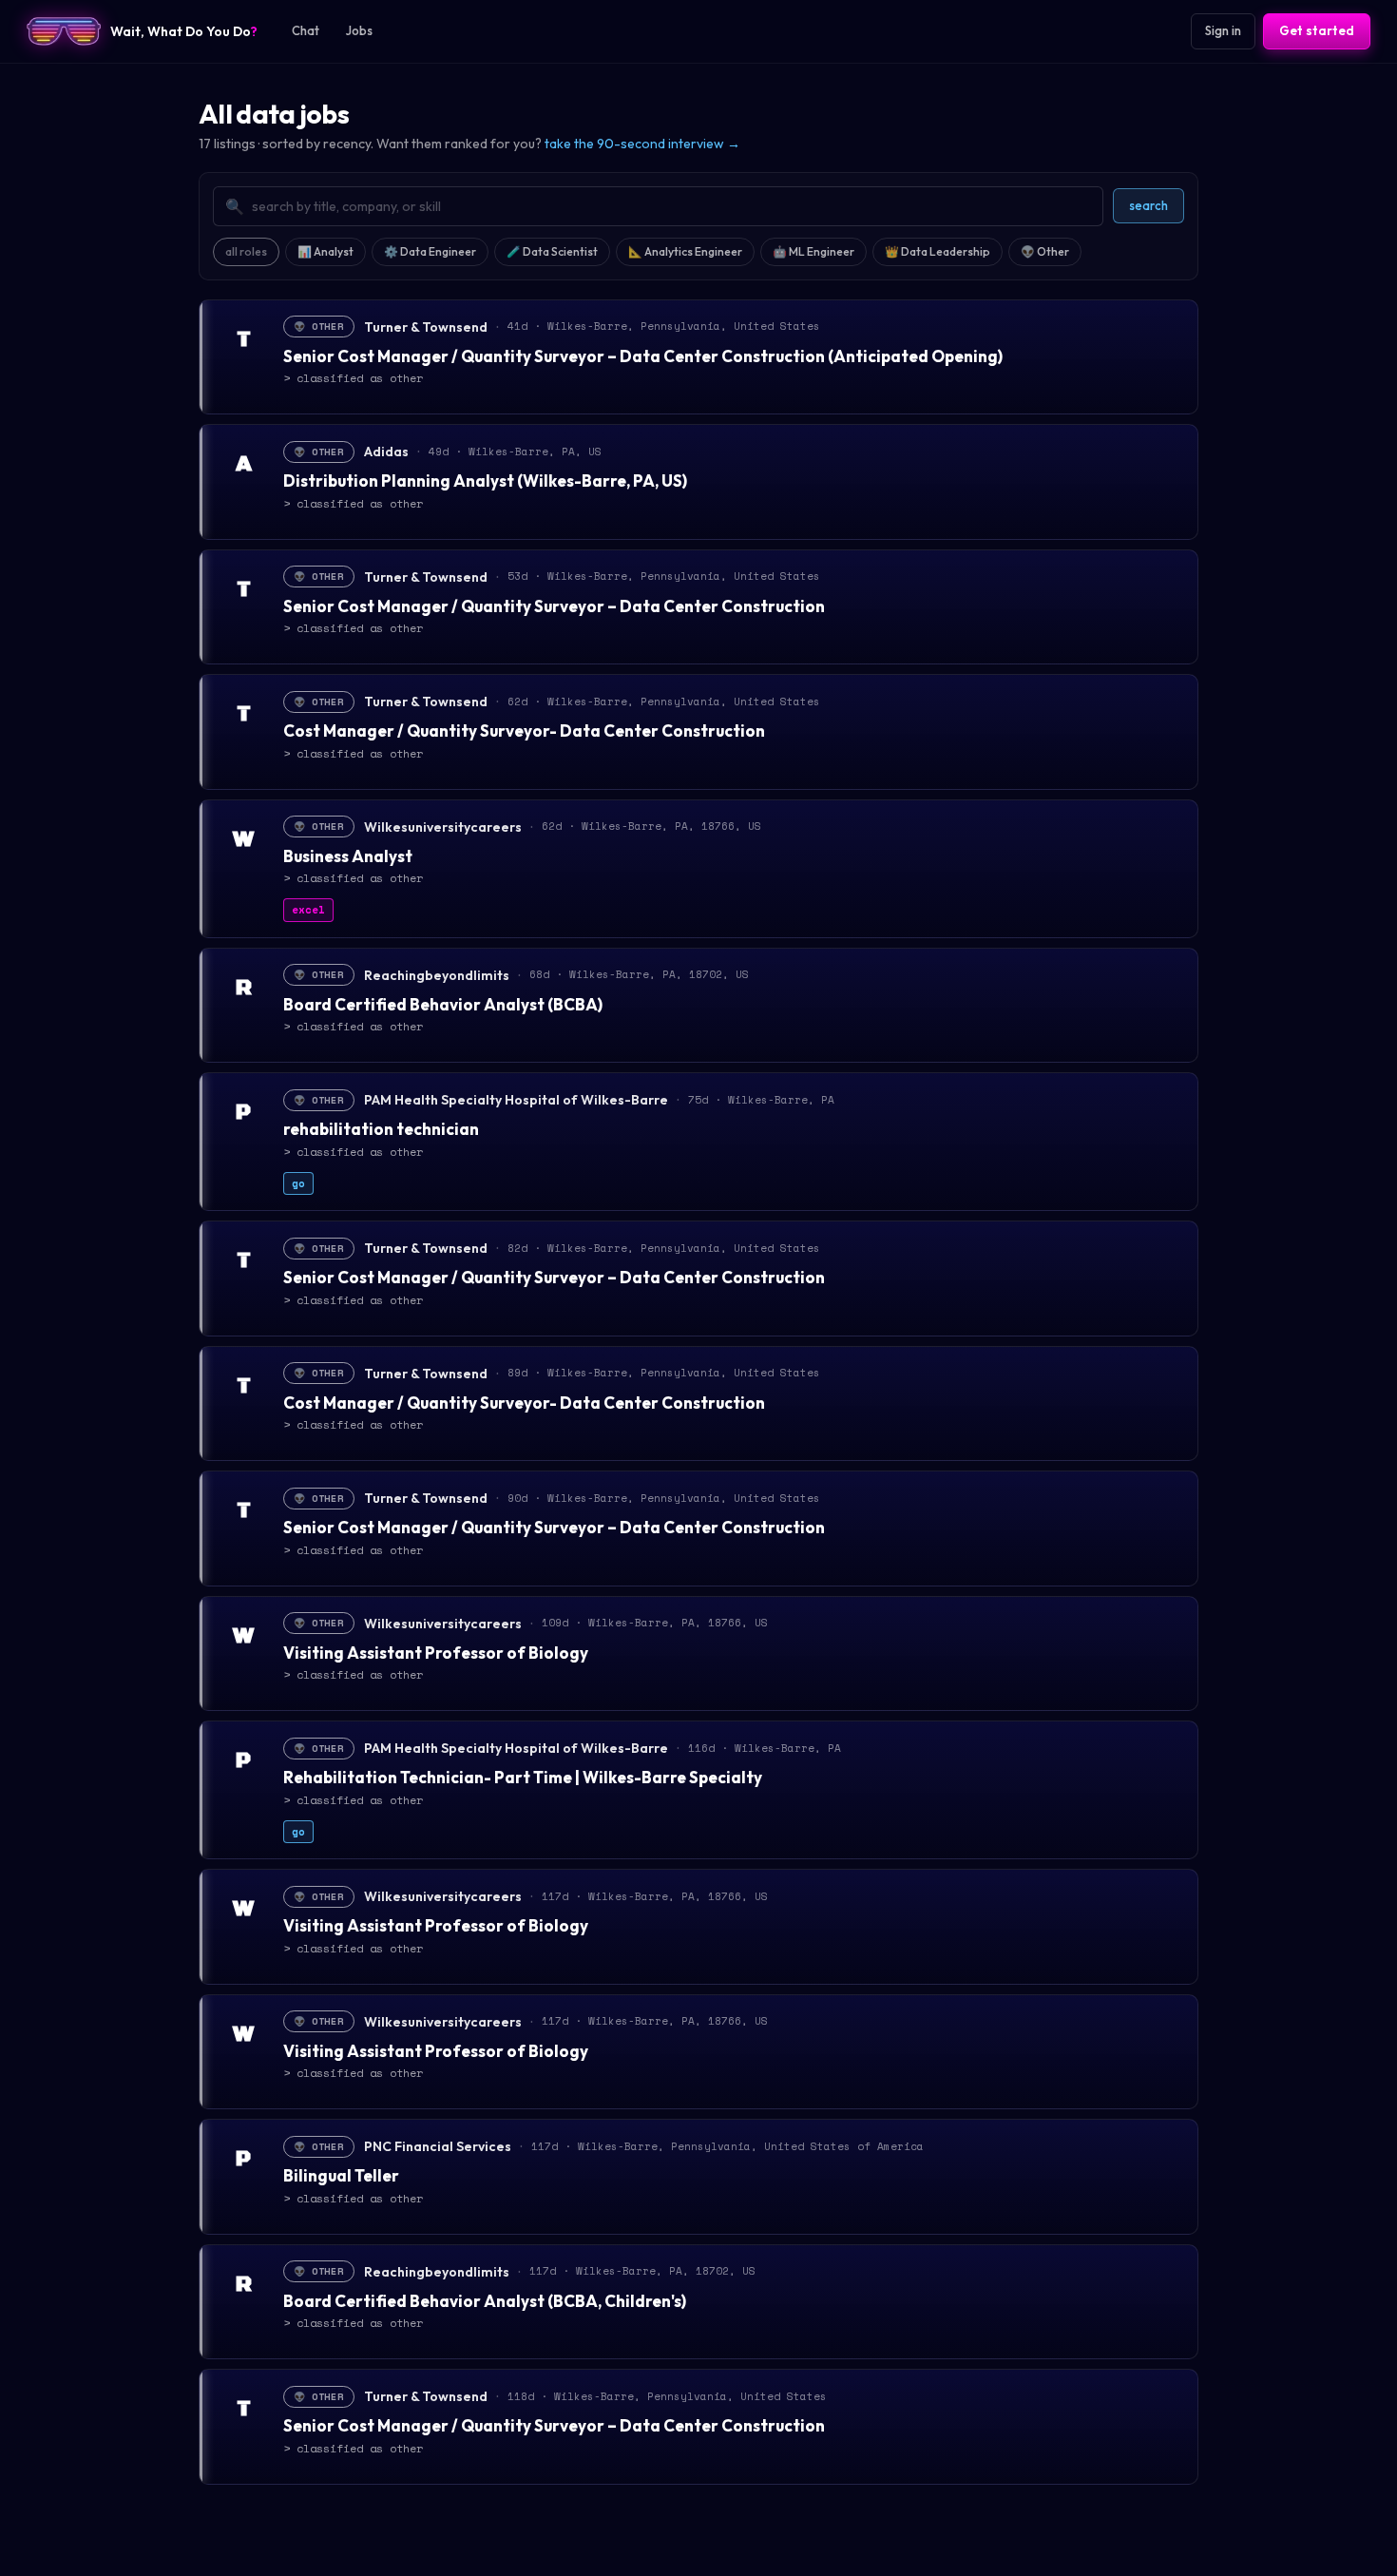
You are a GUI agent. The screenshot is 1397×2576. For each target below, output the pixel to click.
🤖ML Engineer (813, 251)
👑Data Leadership (938, 251)
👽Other (1045, 251)
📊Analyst (325, 251)
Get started (1317, 30)
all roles (246, 251)
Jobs (359, 30)
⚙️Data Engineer (430, 251)
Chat (306, 30)
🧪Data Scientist (552, 251)
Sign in (1223, 30)
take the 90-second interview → (642, 144)
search (1148, 205)
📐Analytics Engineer (685, 251)
